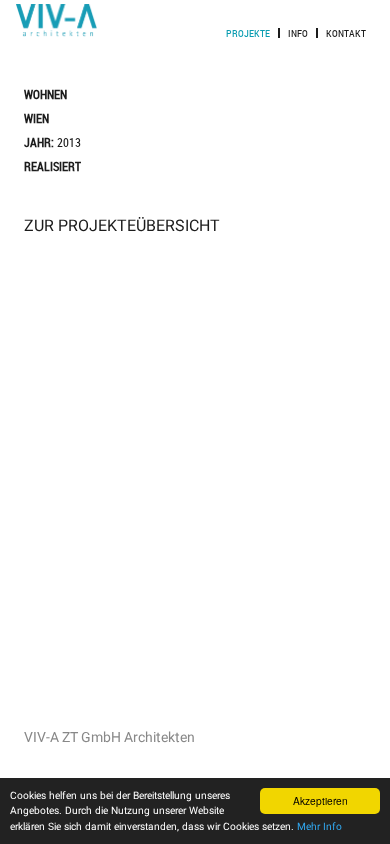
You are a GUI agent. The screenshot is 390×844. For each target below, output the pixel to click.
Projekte (248, 33)
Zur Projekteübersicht (122, 225)
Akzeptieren (320, 800)
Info (298, 33)
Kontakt (346, 33)
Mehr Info (319, 826)
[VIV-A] (56, 32)
